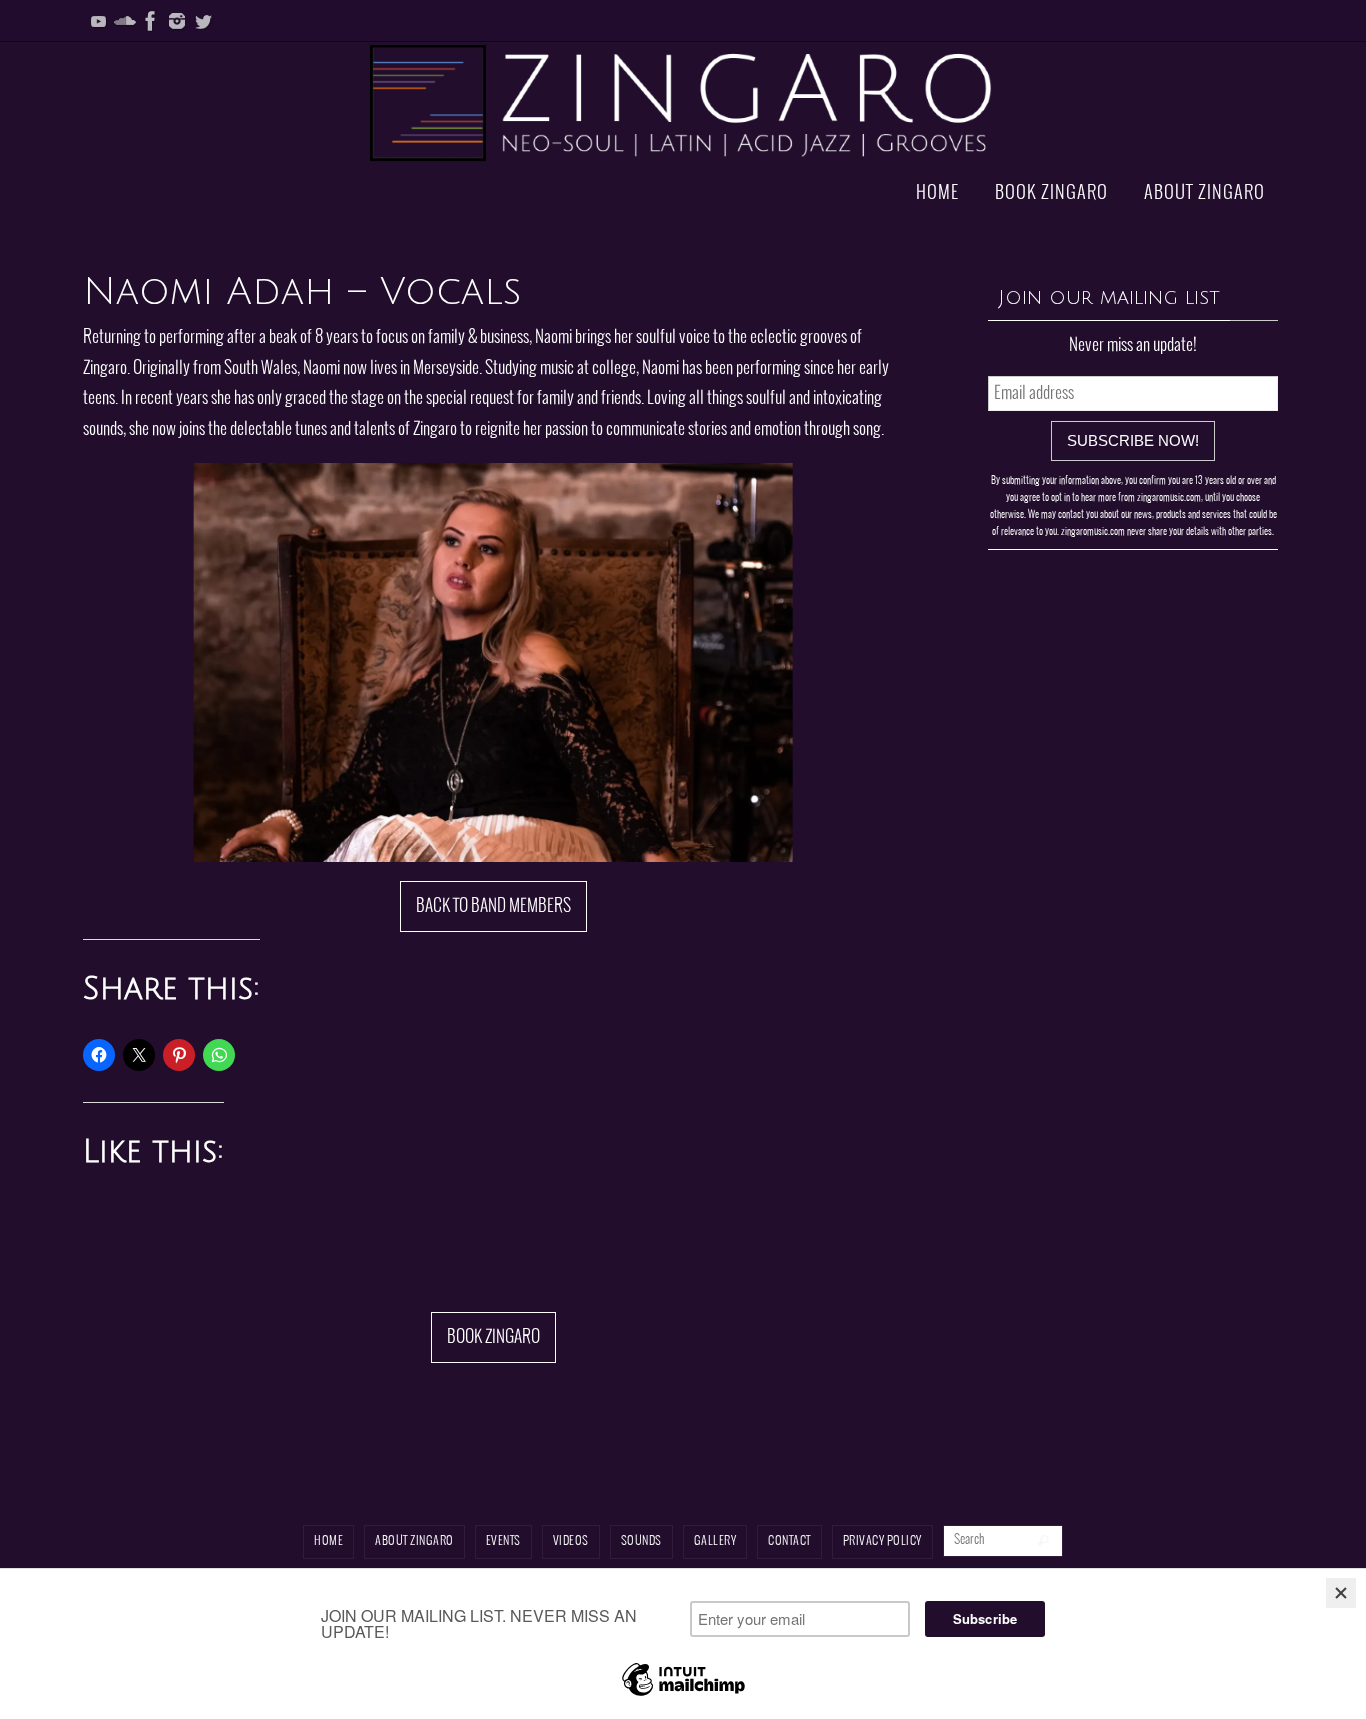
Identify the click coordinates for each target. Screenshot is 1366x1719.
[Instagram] (177, 21)
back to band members (493, 906)
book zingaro (493, 1337)
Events (503, 1541)
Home (328, 1541)
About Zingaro (414, 1541)
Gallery (715, 1541)
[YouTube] (99, 21)
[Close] (1341, 1593)
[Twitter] (203, 21)
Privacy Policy (882, 1541)
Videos (571, 1541)
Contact (789, 1541)
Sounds (641, 1541)
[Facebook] (151, 21)
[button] (408, 834)
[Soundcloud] (125, 21)
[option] (493, 662)
